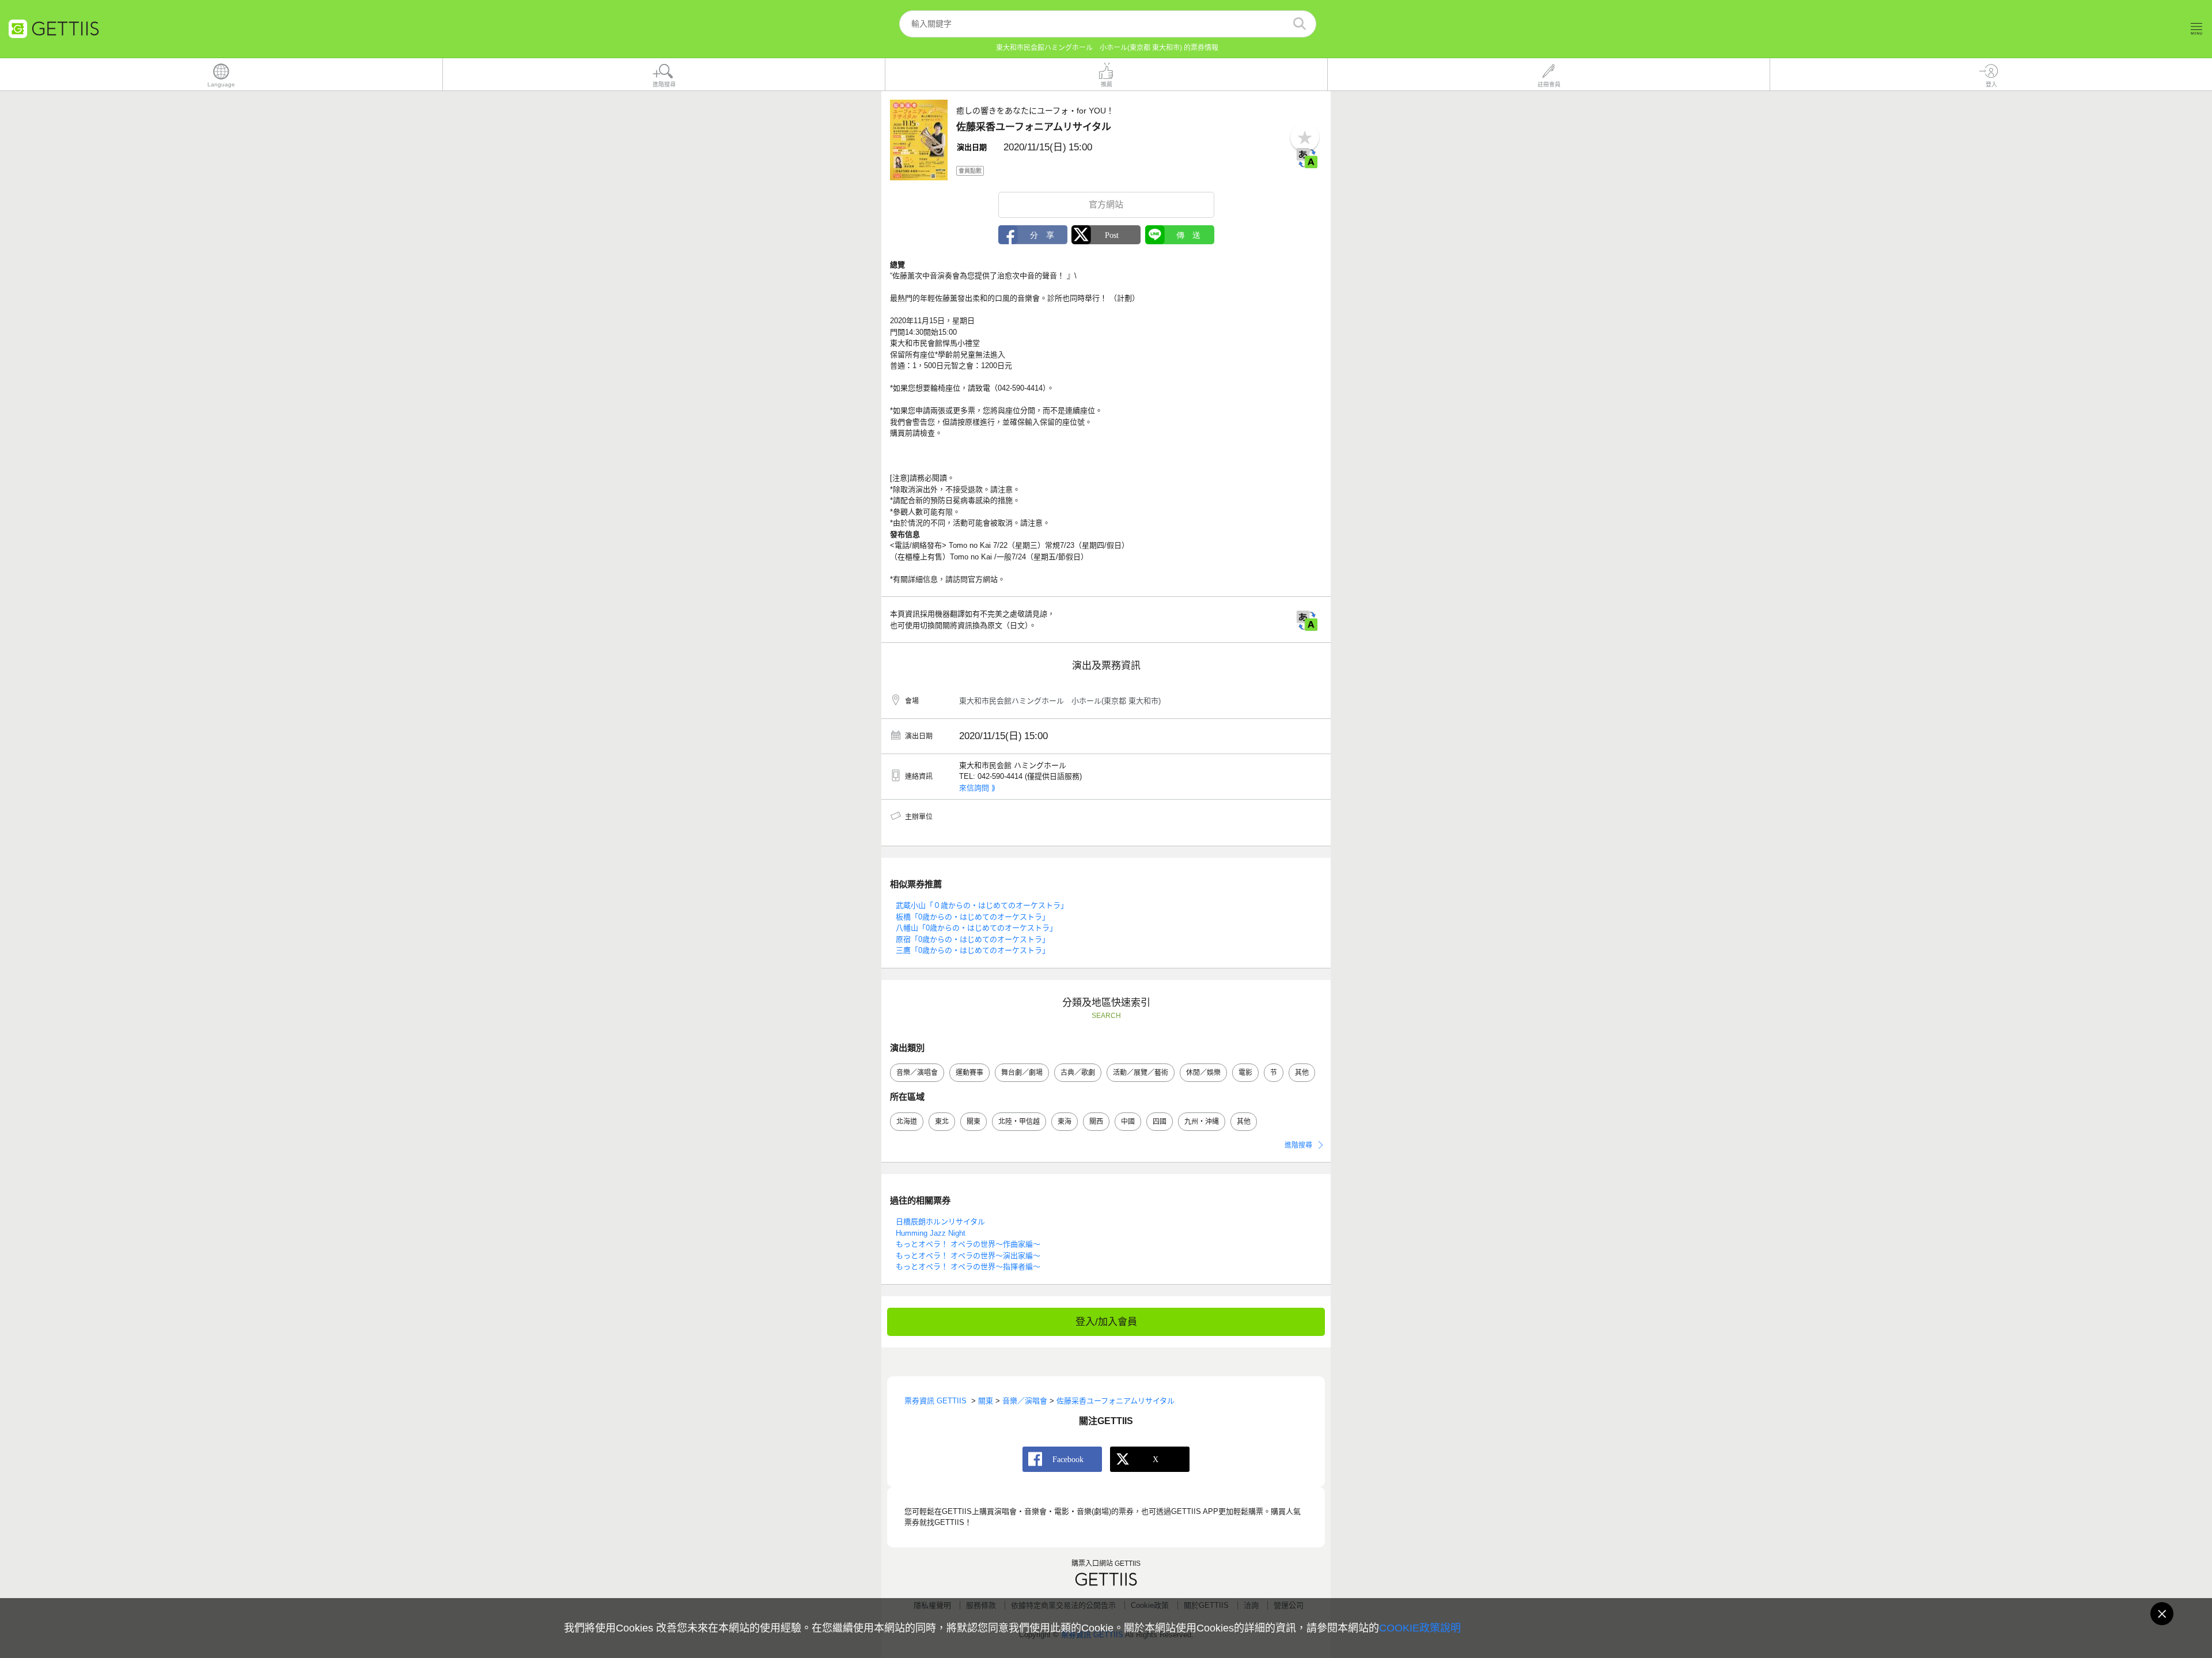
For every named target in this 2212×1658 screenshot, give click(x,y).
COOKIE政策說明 (1420, 1628)
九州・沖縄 (1202, 1122)
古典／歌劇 (1078, 1073)
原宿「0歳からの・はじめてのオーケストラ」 (973, 939)
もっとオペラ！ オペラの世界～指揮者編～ (968, 1267)
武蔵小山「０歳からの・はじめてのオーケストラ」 (982, 905)
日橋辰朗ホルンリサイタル (940, 1222)
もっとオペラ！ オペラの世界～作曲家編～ (968, 1244)
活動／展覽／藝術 (1141, 1073)
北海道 (907, 1122)
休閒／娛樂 (1203, 1073)
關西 (1096, 1122)
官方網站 (1106, 204)
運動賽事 (969, 1073)
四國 (1160, 1122)
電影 (1245, 1073)
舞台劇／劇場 (1022, 1073)
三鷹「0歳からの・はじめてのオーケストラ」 (973, 950)
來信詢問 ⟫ (977, 788)
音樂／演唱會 (917, 1073)
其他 (1302, 1073)
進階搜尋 (1298, 1145)
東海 (1065, 1122)
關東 (974, 1122)
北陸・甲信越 (1019, 1122)
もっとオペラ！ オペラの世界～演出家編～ (968, 1256)
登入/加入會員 (1106, 1322)
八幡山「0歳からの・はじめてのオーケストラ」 (976, 928)
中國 (1128, 1122)
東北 (942, 1122)
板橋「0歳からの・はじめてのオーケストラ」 (973, 917)
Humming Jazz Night (931, 1233)
